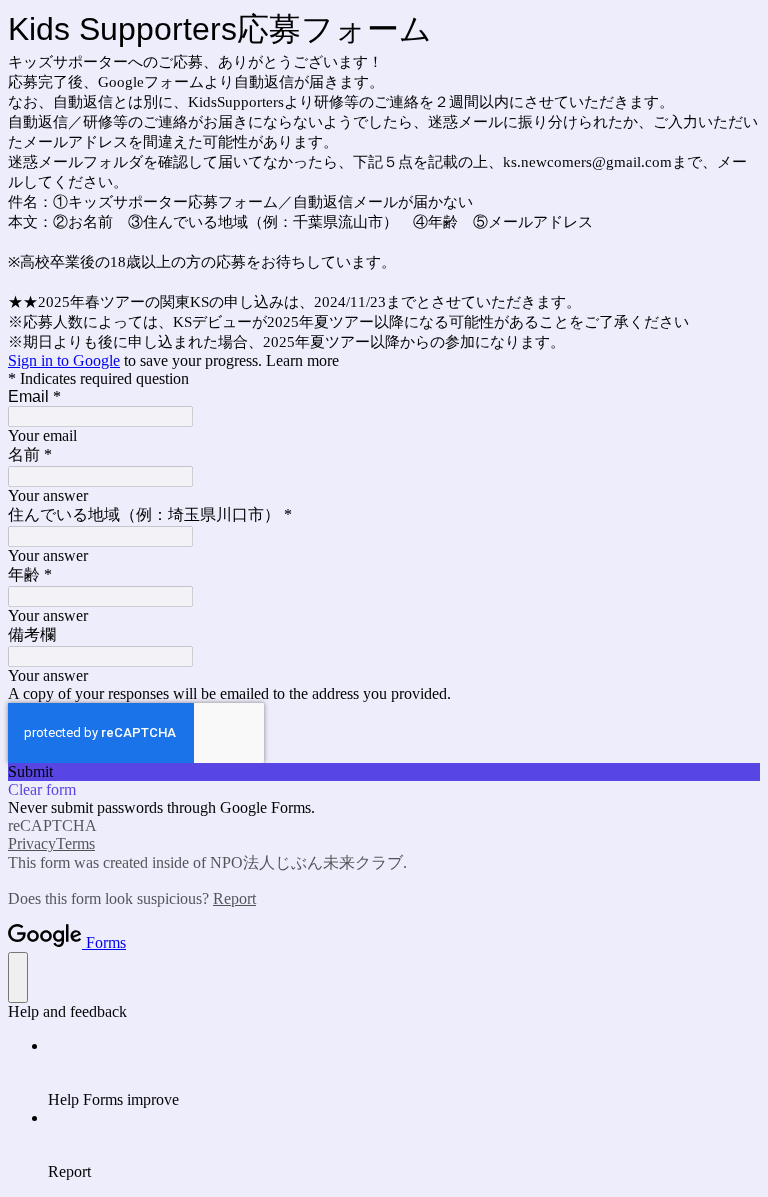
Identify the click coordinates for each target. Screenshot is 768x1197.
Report (234, 898)
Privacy (32, 843)
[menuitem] (404, 1073)
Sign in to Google (64, 360)
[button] (384, 772)
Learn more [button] (302, 360)
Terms (75, 843)
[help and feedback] (18, 977)
